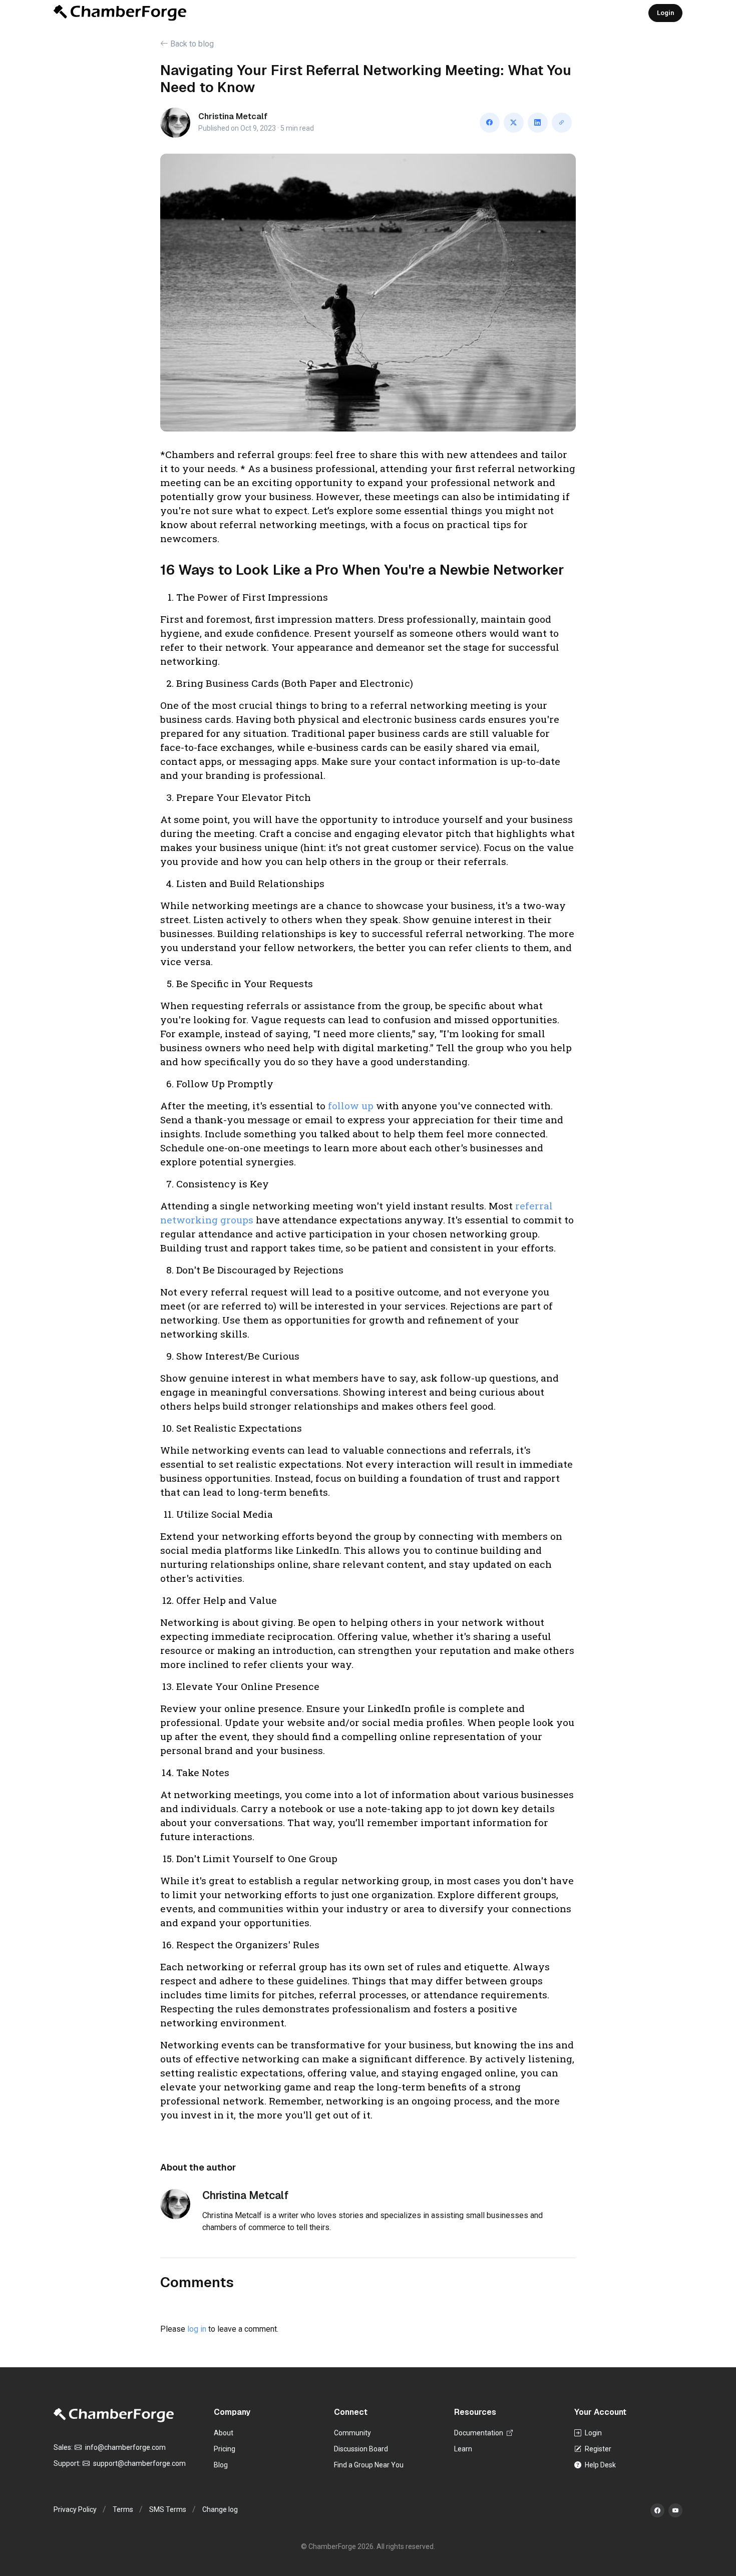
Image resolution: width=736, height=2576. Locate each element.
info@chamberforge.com (125, 2447)
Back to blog (191, 44)
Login (665, 13)
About (224, 2433)
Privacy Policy (75, 2509)
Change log (220, 2509)
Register (597, 2449)
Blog (221, 2465)
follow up (351, 1106)
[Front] (120, 13)
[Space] (114, 2415)
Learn (463, 2449)
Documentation (479, 2433)
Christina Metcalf (233, 116)
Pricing (225, 2449)
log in (197, 2329)
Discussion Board (361, 2449)
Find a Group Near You (369, 2465)
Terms (123, 2509)
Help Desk (600, 2465)
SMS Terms (168, 2509)
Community (352, 2433)
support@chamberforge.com (139, 2463)
